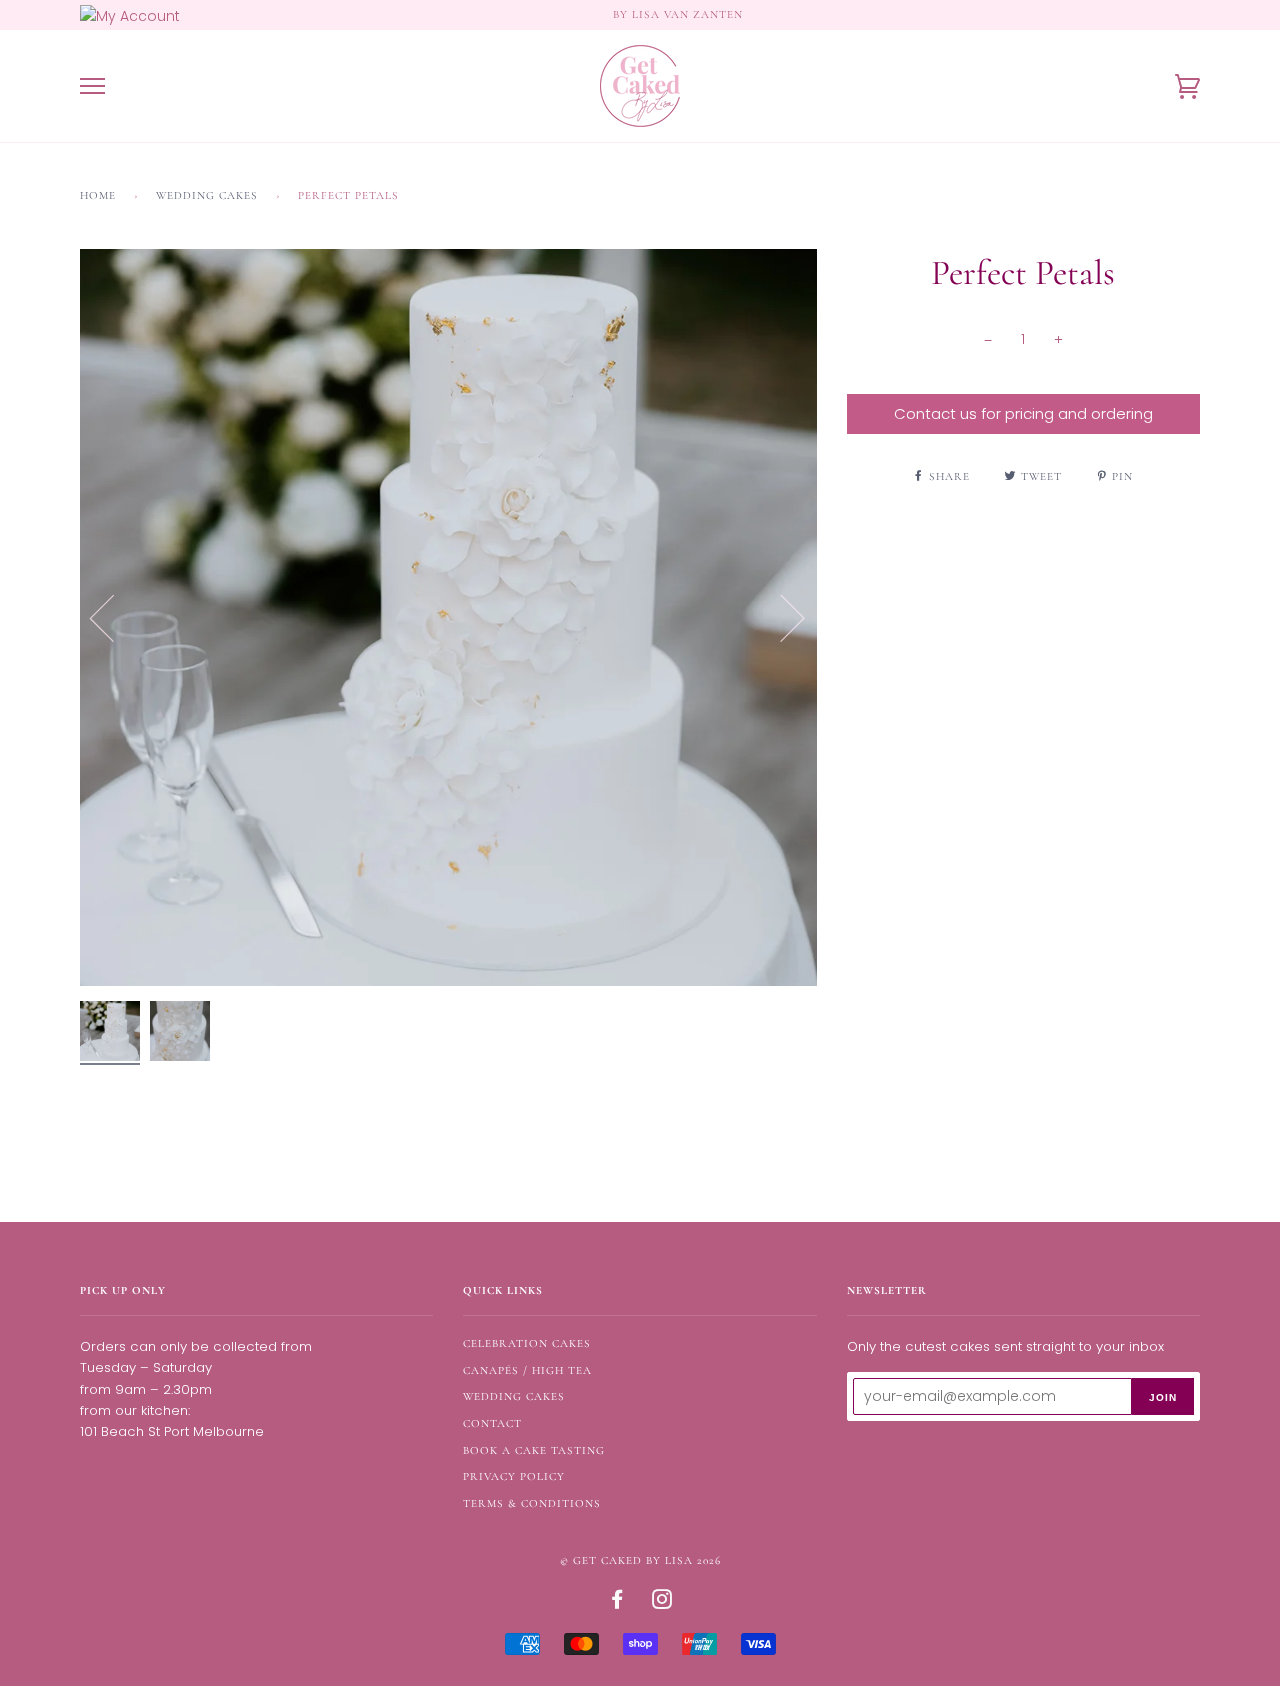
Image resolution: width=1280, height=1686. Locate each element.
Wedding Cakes (207, 195)
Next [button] (780, 617)
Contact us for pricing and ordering (1023, 413)
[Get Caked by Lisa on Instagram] (662, 1603)
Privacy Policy (514, 1476)
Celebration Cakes (527, 1343)
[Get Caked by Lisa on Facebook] (617, 1603)
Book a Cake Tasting (534, 1450)
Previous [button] (114, 617)
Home (98, 195)
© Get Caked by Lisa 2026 (640, 1560)
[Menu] (92, 86)
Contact (492, 1423)
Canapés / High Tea (527, 1370)
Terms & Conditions (532, 1503)
